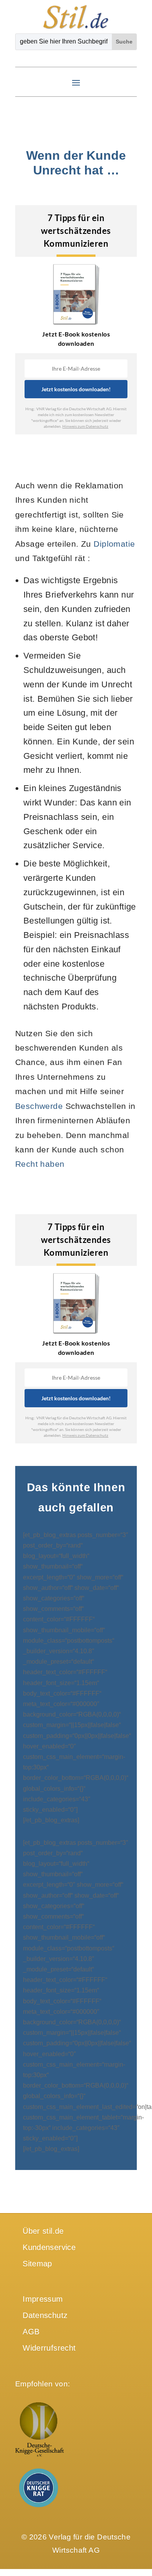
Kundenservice (49, 2247)
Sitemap (37, 2264)
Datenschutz (45, 2315)
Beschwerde (39, 1106)
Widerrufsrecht (49, 2348)
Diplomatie (114, 544)
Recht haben (40, 1164)
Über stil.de (43, 2231)
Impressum (43, 2299)
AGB (31, 2332)
